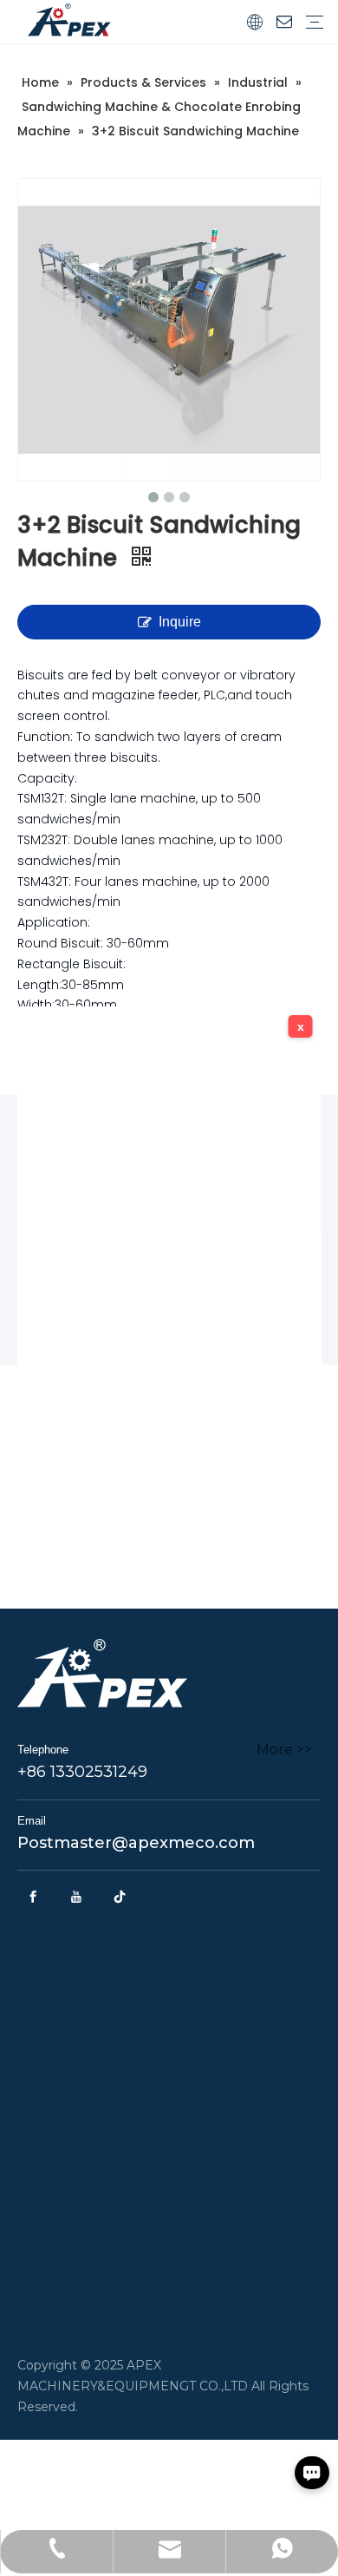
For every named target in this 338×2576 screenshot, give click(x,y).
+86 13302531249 (82, 1772)
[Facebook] (33, 1897)
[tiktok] (120, 1897)
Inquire (180, 622)
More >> (284, 1750)
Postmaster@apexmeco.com (136, 1843)
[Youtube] (76, 1897)
